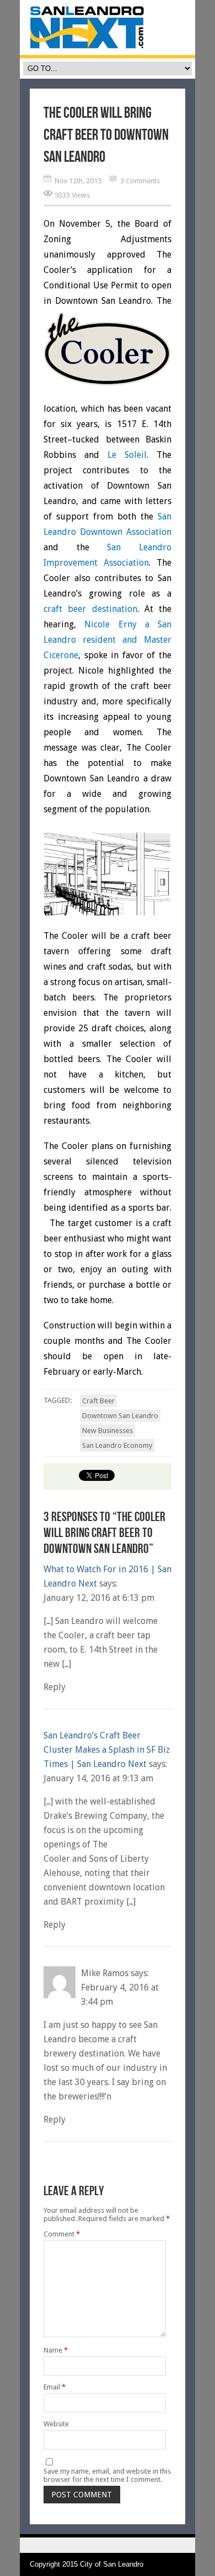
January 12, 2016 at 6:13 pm (99, 1598)
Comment (62, 2234)
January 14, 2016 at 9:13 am (98, 1778)
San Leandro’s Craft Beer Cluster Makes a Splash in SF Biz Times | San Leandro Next (107, 1750)
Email (55, 2387)
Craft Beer (98, 1401)
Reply (55, 1687)
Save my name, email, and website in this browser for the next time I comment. (107, 2475)
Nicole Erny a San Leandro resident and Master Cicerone (108, 640)
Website (56, 2424)
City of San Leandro (112, 2564)
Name (56, 2350)
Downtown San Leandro (120, 1416)
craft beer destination (90, 609)
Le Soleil (127, 455)
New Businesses (108, 1431)
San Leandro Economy (117, 1445)
